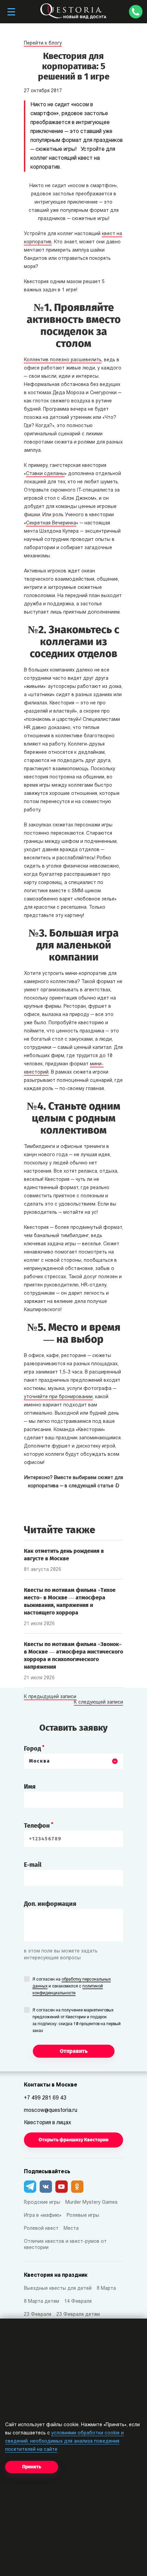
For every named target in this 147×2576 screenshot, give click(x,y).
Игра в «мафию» (43, 2216)
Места (71, 2229)
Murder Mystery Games (91, 2203)
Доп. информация (50, 1904)
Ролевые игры (83, 2216)
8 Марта (106, 2289)
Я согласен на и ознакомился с (72, 1986)
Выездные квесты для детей (58, 2289)
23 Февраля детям (78, 2315)
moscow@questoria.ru (51, 2111)
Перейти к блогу (43, 43)
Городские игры (42, 2203)
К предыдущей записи (50, 1697)
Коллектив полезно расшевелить (63, 360)
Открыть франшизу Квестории (73, 2140)
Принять (32, 2467)
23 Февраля (38, 2315)
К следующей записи (98, 1703)
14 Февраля (78, 2302)
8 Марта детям (42, 2302)
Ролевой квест (41, 2229)
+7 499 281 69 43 (45, 2098)
